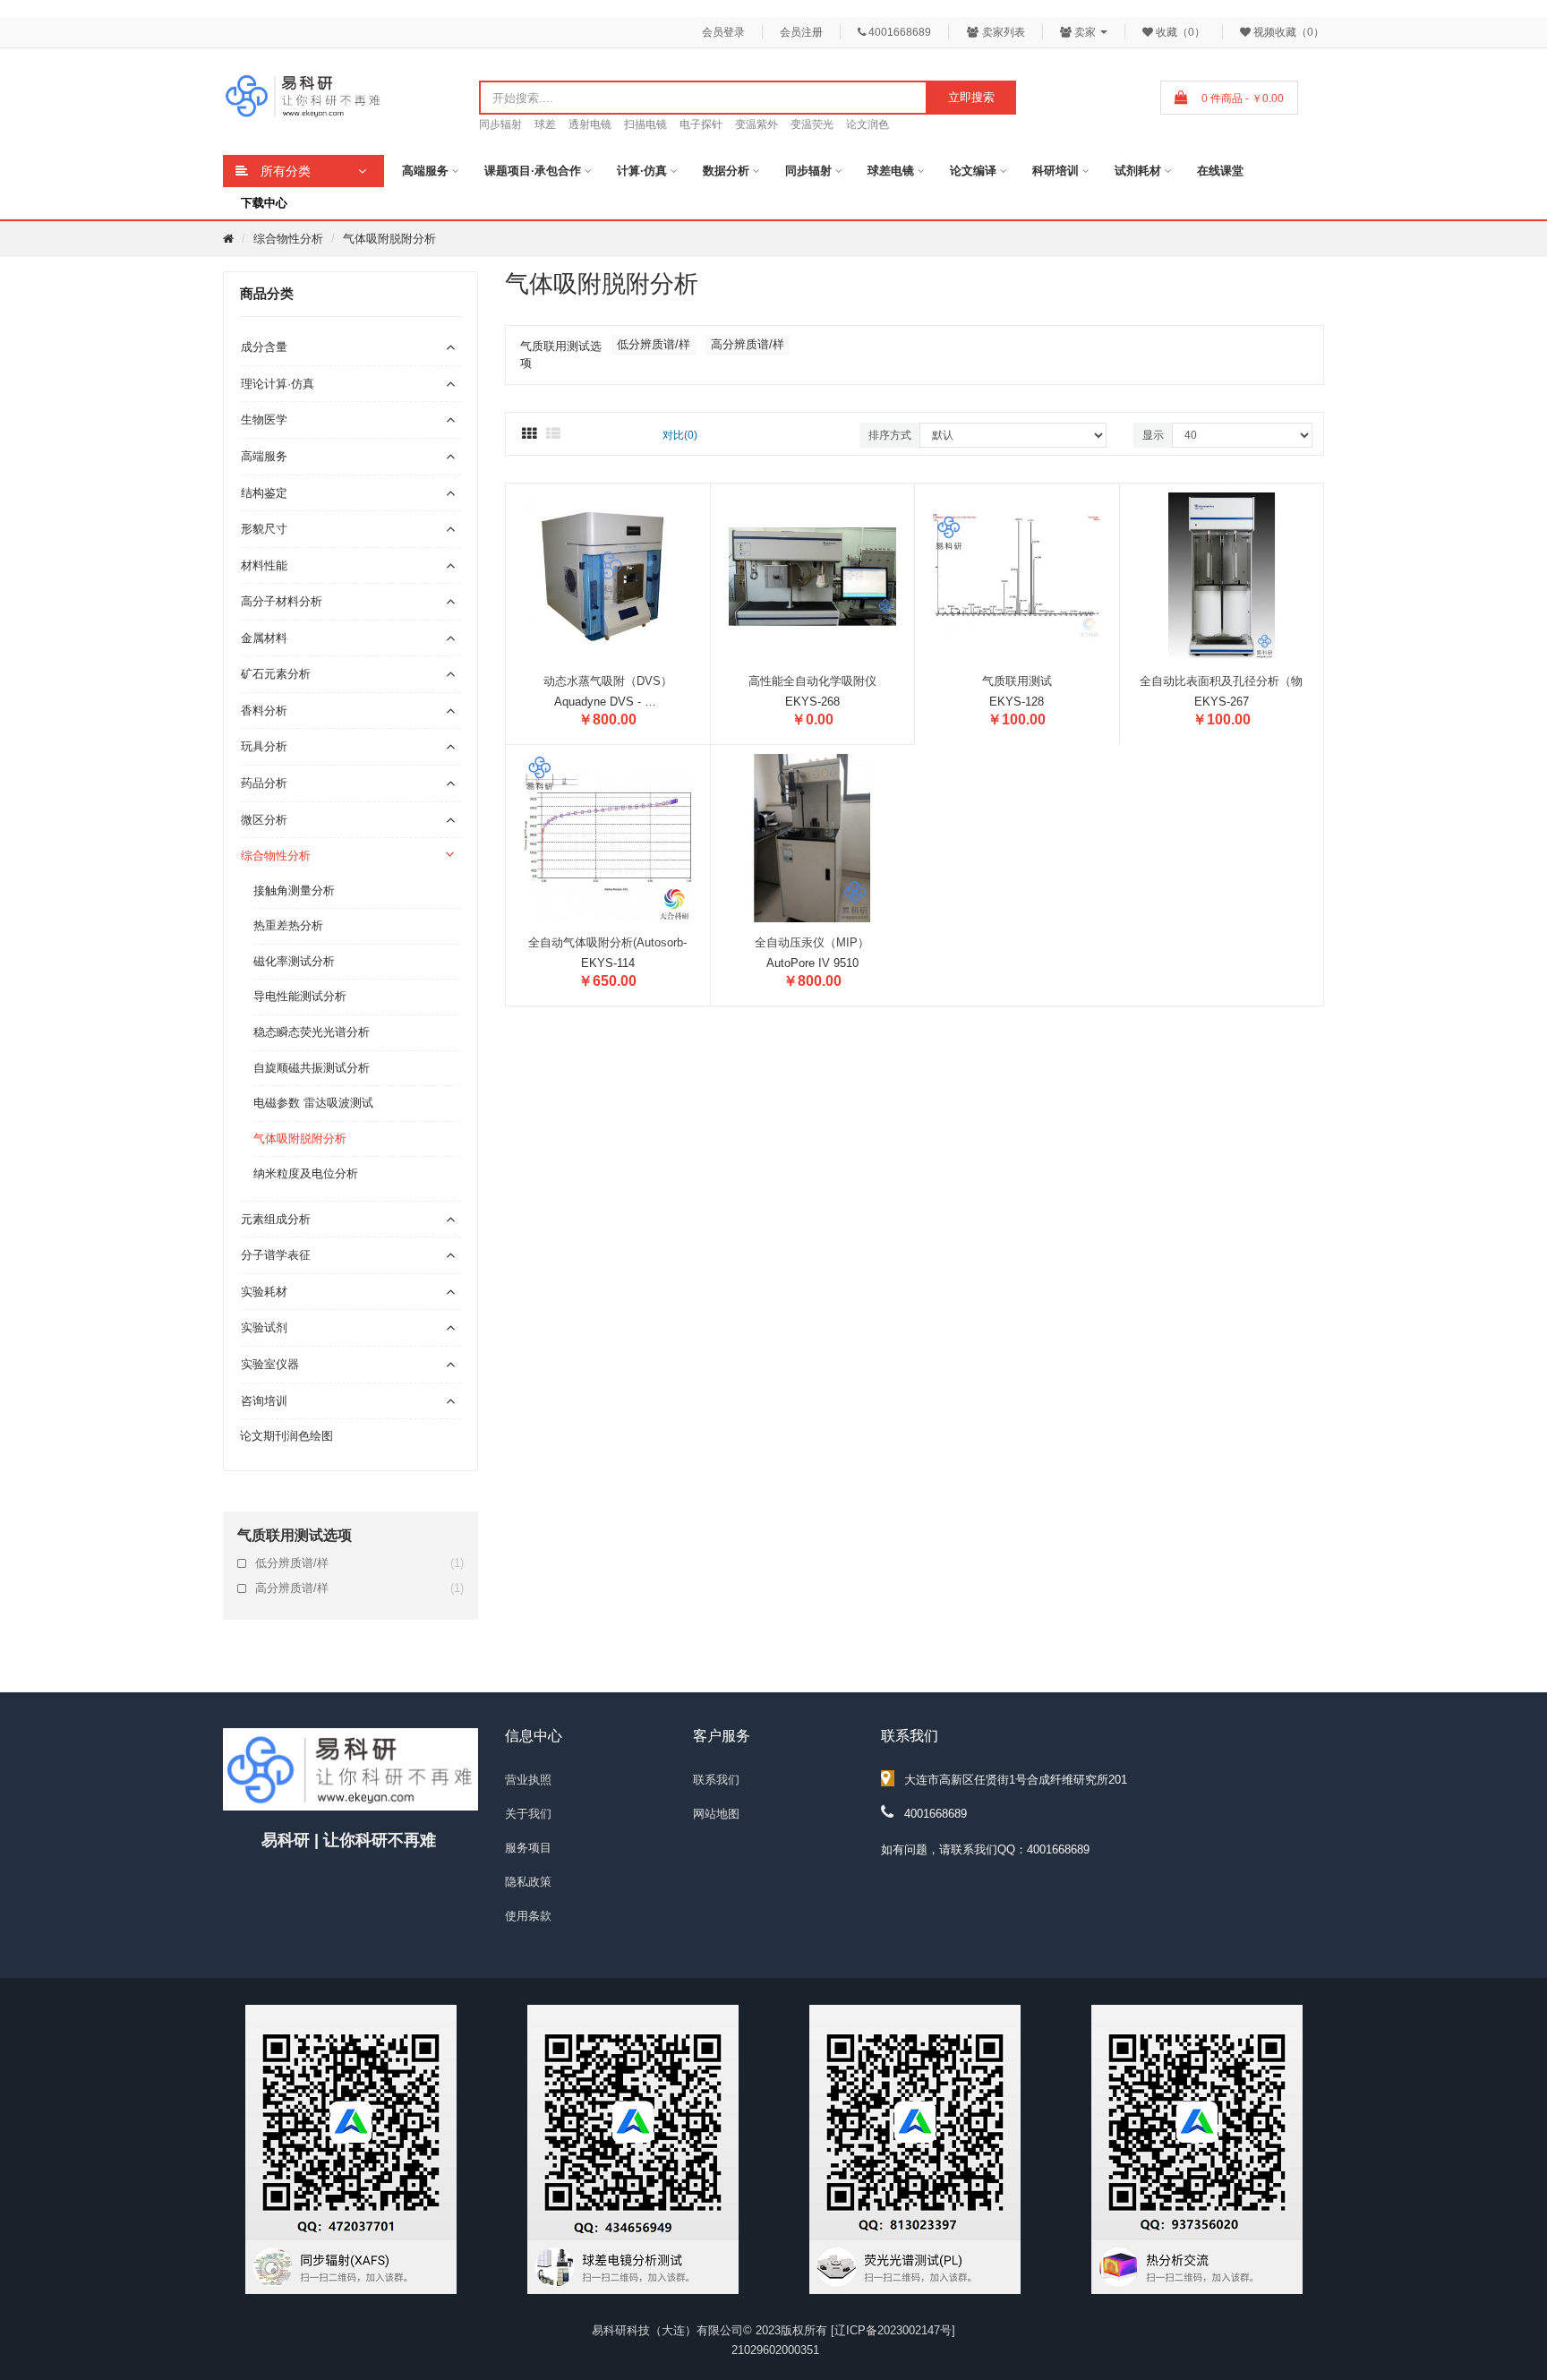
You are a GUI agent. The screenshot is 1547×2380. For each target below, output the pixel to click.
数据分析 (726, 171)
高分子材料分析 (282, 601)
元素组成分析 (276, 1219)
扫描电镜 (645, 124)
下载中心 (264, 203)
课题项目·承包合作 (533, 171)
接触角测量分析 (294, 890)
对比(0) (680, 435)
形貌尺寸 (264, 529)
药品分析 (264, 783)
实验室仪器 (270, 1364)
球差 (545, 124)
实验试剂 (264, 1327)
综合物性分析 (288, 239)
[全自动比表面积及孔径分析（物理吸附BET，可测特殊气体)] (1222, 575)
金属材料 (264, 638)
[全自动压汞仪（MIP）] (813, 837)
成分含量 (264, 347)
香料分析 (264, 711)
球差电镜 (891, 171)
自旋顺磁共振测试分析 (312, 1068)
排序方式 (890, 435)
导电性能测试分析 (300, 996)
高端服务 (425, 171)
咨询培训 (264, 1401)
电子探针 (701, 124)
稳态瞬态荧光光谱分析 (312, 1032)
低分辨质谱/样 (359, 1563)
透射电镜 (590, 124)
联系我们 (716, 1780)
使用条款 (528, 1916)
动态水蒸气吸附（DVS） (608, 681)
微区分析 (264, 820)
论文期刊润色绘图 (286, 1436)
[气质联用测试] (1017, 575)
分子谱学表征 (276, 1255)
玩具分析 (264, 746)
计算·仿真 (642, 171)
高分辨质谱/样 (359, 1588)
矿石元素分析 (276, 674)
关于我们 (528, 1814)
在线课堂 (1220, 171)
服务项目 (528, 1848)
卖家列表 (1002, 32)
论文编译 (973, 171)
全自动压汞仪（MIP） (812, 942)
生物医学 (264, 419)
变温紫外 (756, 124)
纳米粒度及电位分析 (306, 1173)
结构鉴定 (264, 493)
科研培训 (1056, 171)
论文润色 (868, 124)
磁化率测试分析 (294, 961)
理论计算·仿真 (278, 384)
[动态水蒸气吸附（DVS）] (608, 575)
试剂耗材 (1138, 171)
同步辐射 (500, 124)
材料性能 (264, 565)
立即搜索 (971, 97)
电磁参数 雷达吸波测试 (313, 1103)
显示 (1153, 435)
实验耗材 (264, 1292)
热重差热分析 (288, 925)
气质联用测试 (1017, 681)
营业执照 (528, 1780)
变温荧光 (812, 124)
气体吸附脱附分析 (389, 239)
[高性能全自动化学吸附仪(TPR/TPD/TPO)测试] (813, 575)
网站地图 (716, 1814)
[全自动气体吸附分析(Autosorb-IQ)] (608, 837)
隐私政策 (528, 1882)
